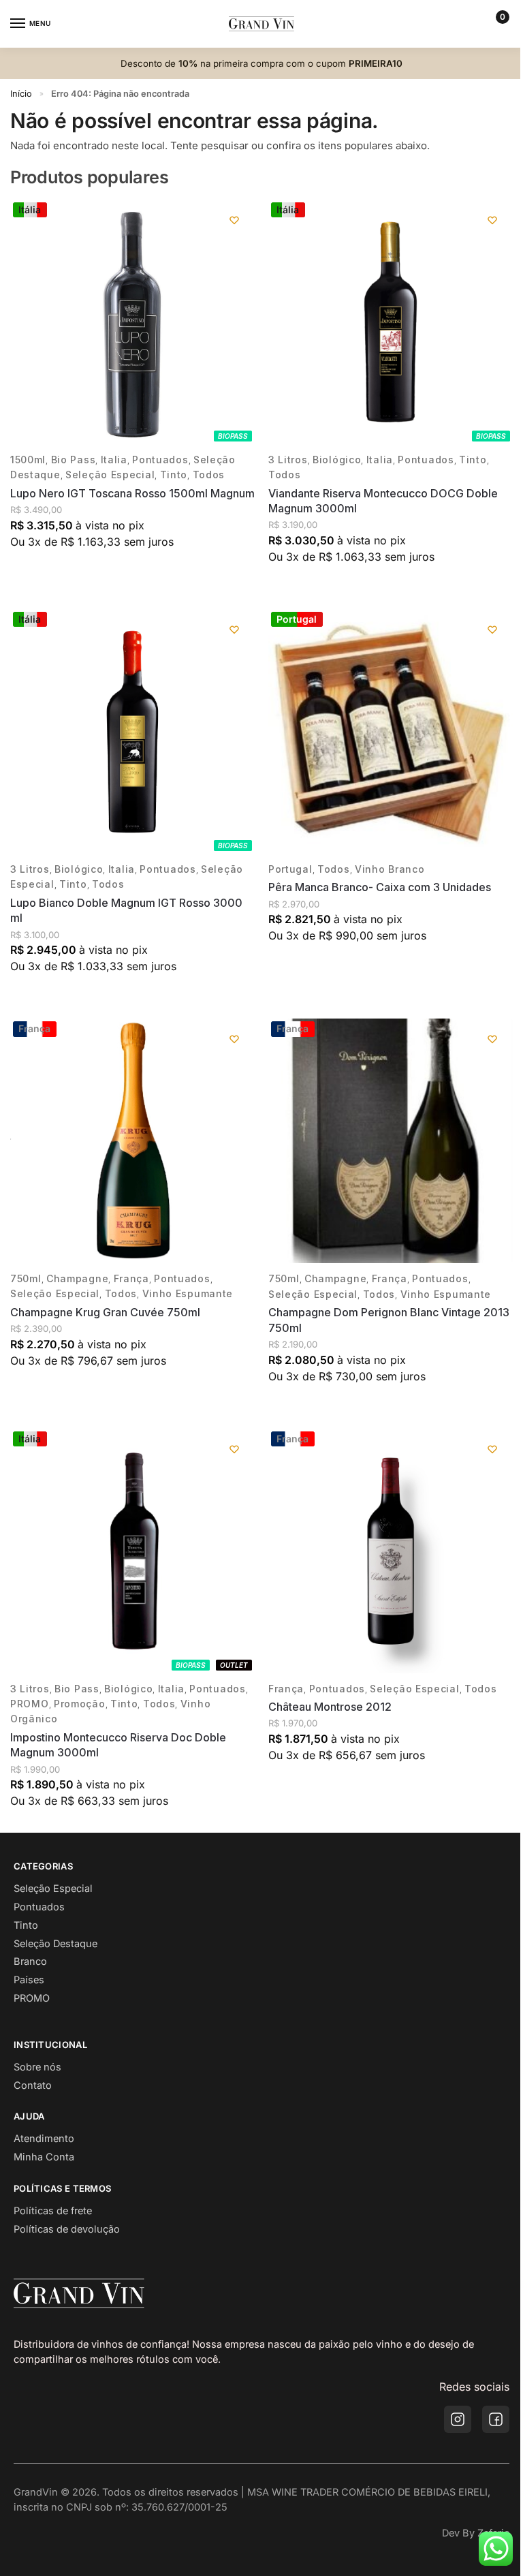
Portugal (290, 869)
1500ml (28, 460)
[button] (497, 24)
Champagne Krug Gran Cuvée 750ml (105, 1312)
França (131, 1278)
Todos (209, 475)
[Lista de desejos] (234, 220)
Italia (114, 460)
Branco (30, 1961)
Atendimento (44, 2139)
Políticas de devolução (67, 2229)
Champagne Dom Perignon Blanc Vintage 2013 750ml (389, 1320)
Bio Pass (74, 460)
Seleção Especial (110, 475)
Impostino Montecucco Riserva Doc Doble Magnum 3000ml (118, 1745)
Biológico (337, 460)
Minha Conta (44, 2157)
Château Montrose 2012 (330, 1707)
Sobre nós (37, 2067)
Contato (33, 2085)
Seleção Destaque (56, 1944)
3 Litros (288, 460)
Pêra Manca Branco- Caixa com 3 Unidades (380, 887)
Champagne (77, 1278)
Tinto (174, 475)
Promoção (80, 1704)
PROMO (30, 1704)
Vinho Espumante (188, 1293)
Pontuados (160, 460)
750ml (26, 1278)
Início (21, 94)
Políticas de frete (53, 2211)
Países (29, 1980)
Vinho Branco (390, 869)
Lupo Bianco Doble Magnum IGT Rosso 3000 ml (126, 910)
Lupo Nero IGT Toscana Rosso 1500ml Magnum (132, 493)
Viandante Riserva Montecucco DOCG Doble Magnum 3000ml (383, 501)
